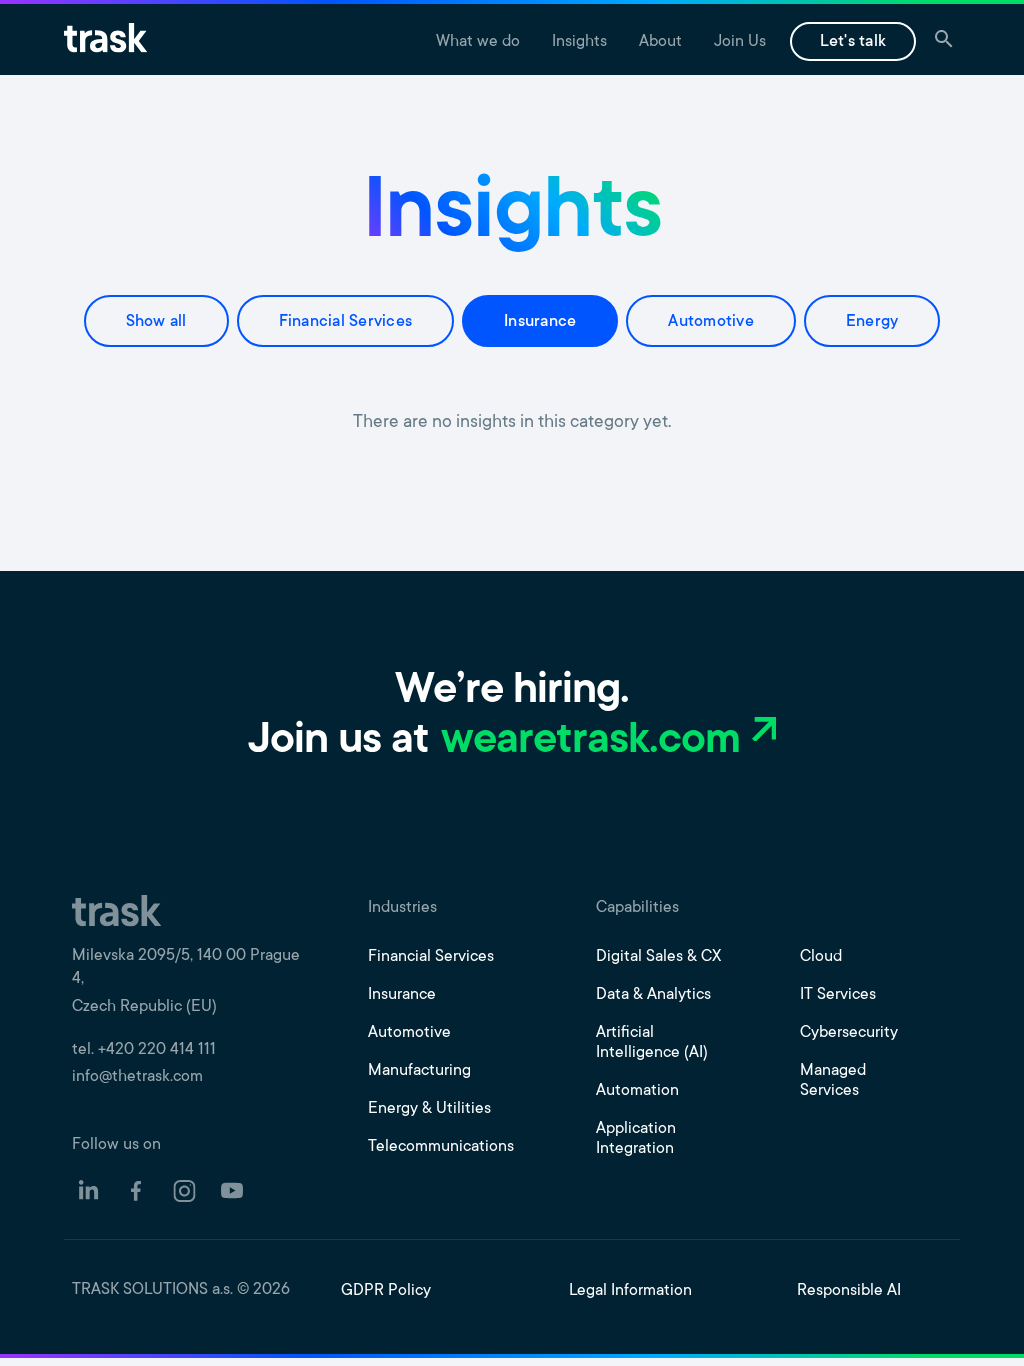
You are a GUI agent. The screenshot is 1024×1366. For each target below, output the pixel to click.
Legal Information (630, 1291)
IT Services (838, 995)
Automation (637, 1091)
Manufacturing (419, 1071)
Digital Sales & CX (658, 957)
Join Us (740, 42)
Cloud (821, 957)
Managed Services (833, 1081)
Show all (156, 322)
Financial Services (346, 322)
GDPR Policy (386, 1291)
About (660, 42)
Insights (579, 42)
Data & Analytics (653, 995)
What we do (478, 42)
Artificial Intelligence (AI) (652, 1043)
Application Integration (636, 1139)
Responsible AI (849, 1291)
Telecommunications (441, 1147)
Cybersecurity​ (849, 1033)
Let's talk (853, 42)
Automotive (711, 322)
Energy (872, 322)
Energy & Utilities (429, 1109)
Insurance (540, 322)
